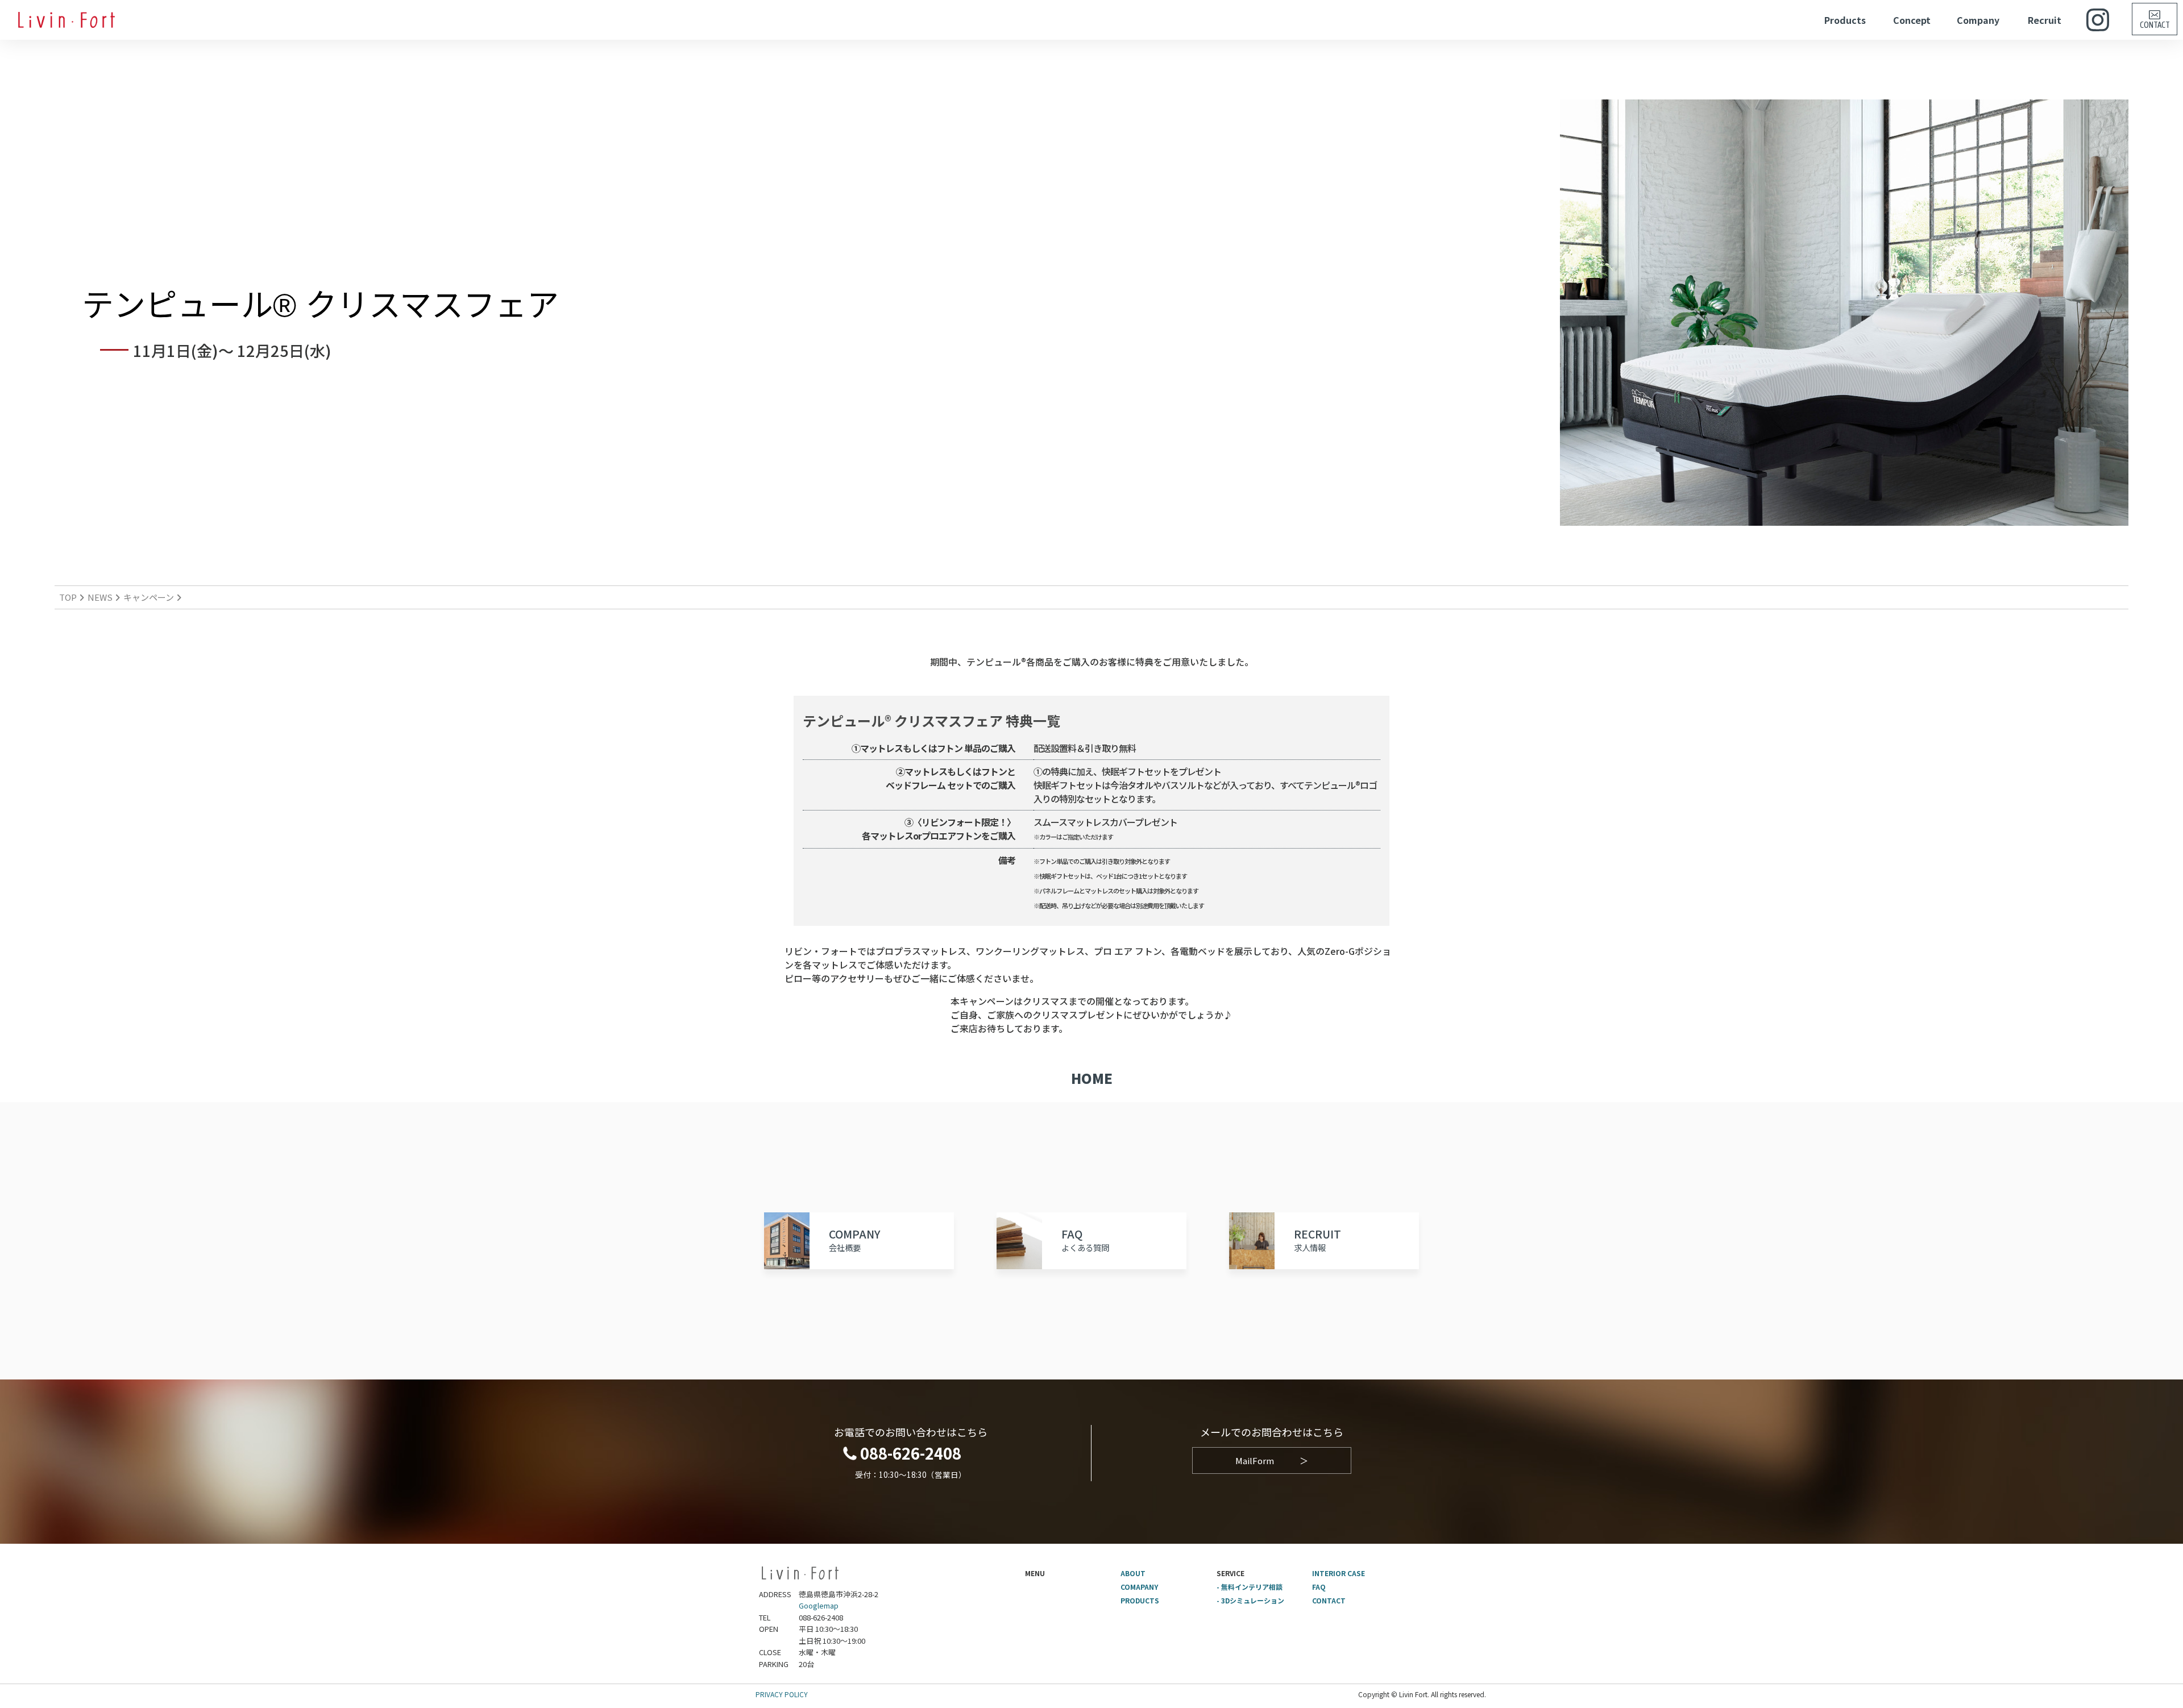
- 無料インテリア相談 (1250, 1587)
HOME (1092, 1078)
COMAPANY (1139, 1587)
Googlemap (819, 1605)
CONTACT (1329, 1600)
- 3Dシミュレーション (1250, 1600)
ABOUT (1133, 1573)
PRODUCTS (1140, 1600)
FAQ (1319, 1587)
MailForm (1272, 1460)
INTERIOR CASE (1339, 1573)
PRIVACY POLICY (782, 1694)
